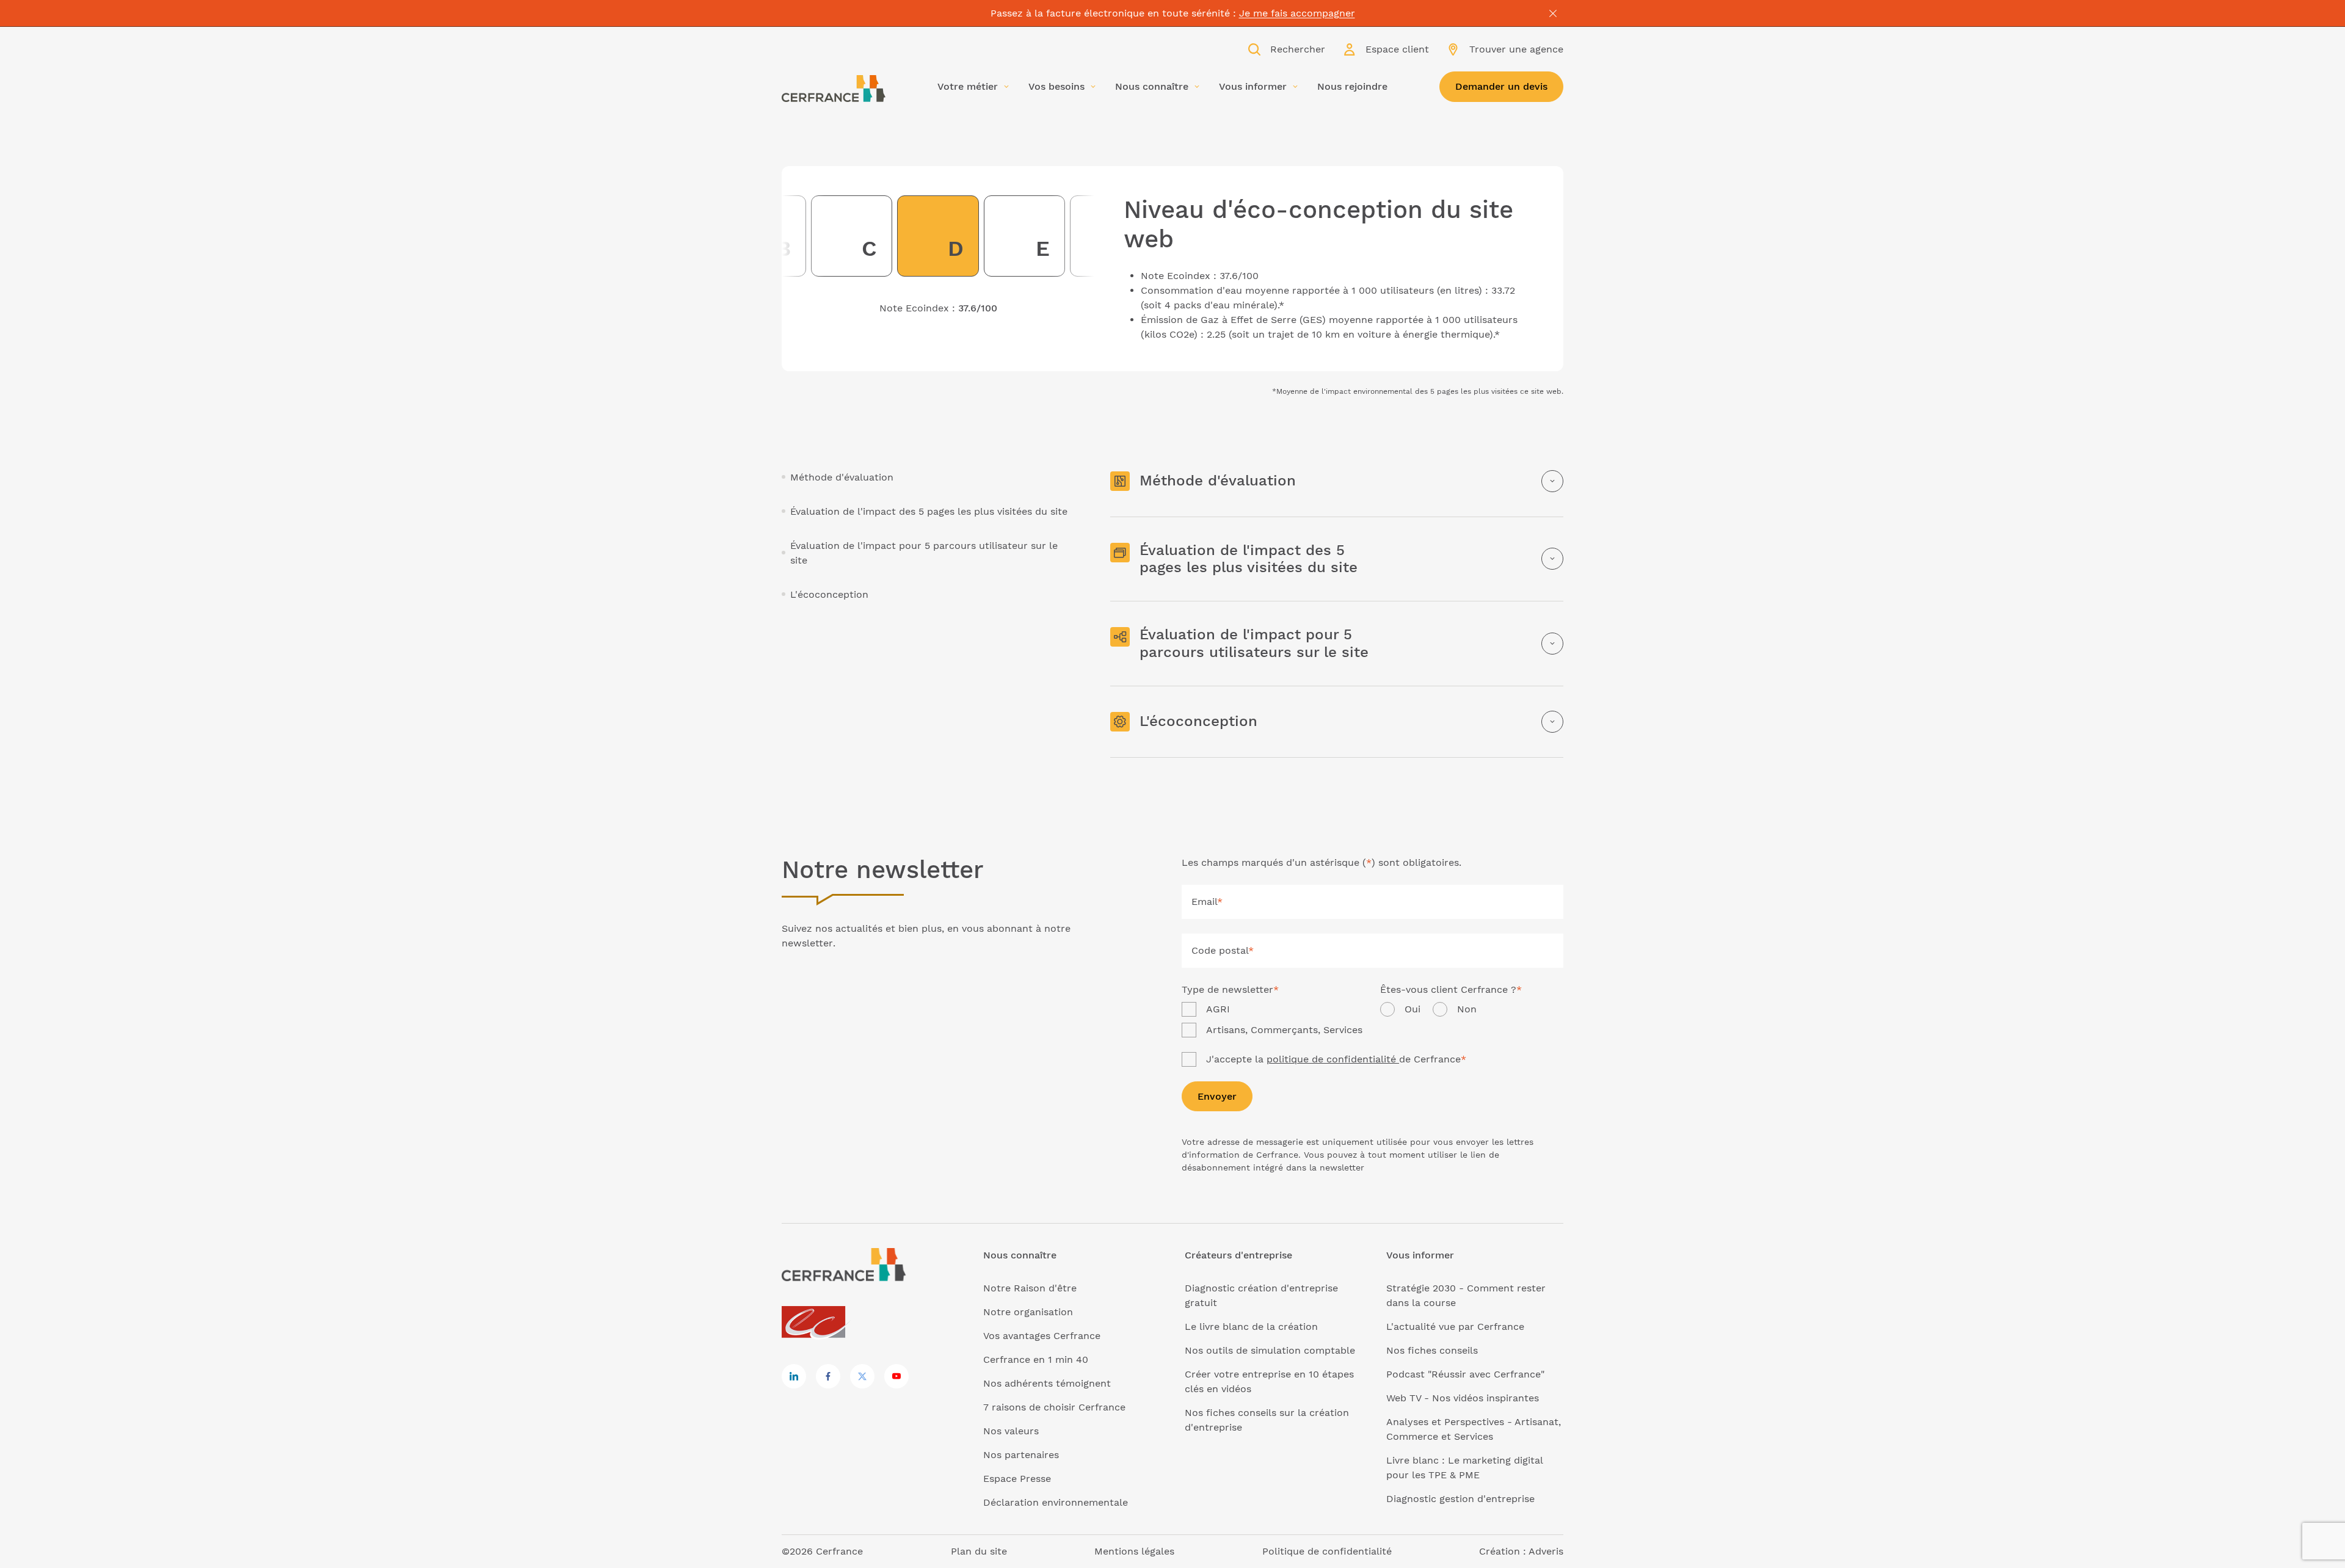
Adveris (1546, 1551)
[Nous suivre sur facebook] (828, 1376)
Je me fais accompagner (1297, 13)
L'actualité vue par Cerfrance (1455, 1327)
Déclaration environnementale (1056, 1502)
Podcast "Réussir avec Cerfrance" (1465, 1374)
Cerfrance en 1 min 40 (1036, 1359)
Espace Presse (1017, 1479)
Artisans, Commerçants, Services (1284, 1030)
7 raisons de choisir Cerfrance (1054, 1407)
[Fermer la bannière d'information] (1553, 13)
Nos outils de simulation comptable (1270, 1350)
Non (1467, 1009)
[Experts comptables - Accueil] (817, 1323)
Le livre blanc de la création (1251, 1327)
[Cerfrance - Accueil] (834, 89)
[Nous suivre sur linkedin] (794, 1376)
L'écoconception (829, 594)
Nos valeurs (1011, 1431)
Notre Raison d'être (1030, 1288)
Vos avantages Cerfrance (1042, 1336)
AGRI (1218, 1009)
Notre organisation (1028, 1312)
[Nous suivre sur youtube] (896, 1376)
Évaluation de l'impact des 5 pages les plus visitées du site (929, 511)
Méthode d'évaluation (842, 477)
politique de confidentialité (1333, 1059)
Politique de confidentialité (1327, 1551)
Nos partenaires (1021, 1455)
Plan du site (979, 1551)
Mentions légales (1134, 1551)
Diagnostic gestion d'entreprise (1460, 1499)
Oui (1412, 1009)
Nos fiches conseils (1432, 1350)
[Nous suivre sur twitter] (862, 1376)
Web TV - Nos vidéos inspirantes (1463, 1398)
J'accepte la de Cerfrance (1336, 1059)
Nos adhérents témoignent (1047, 1383)
